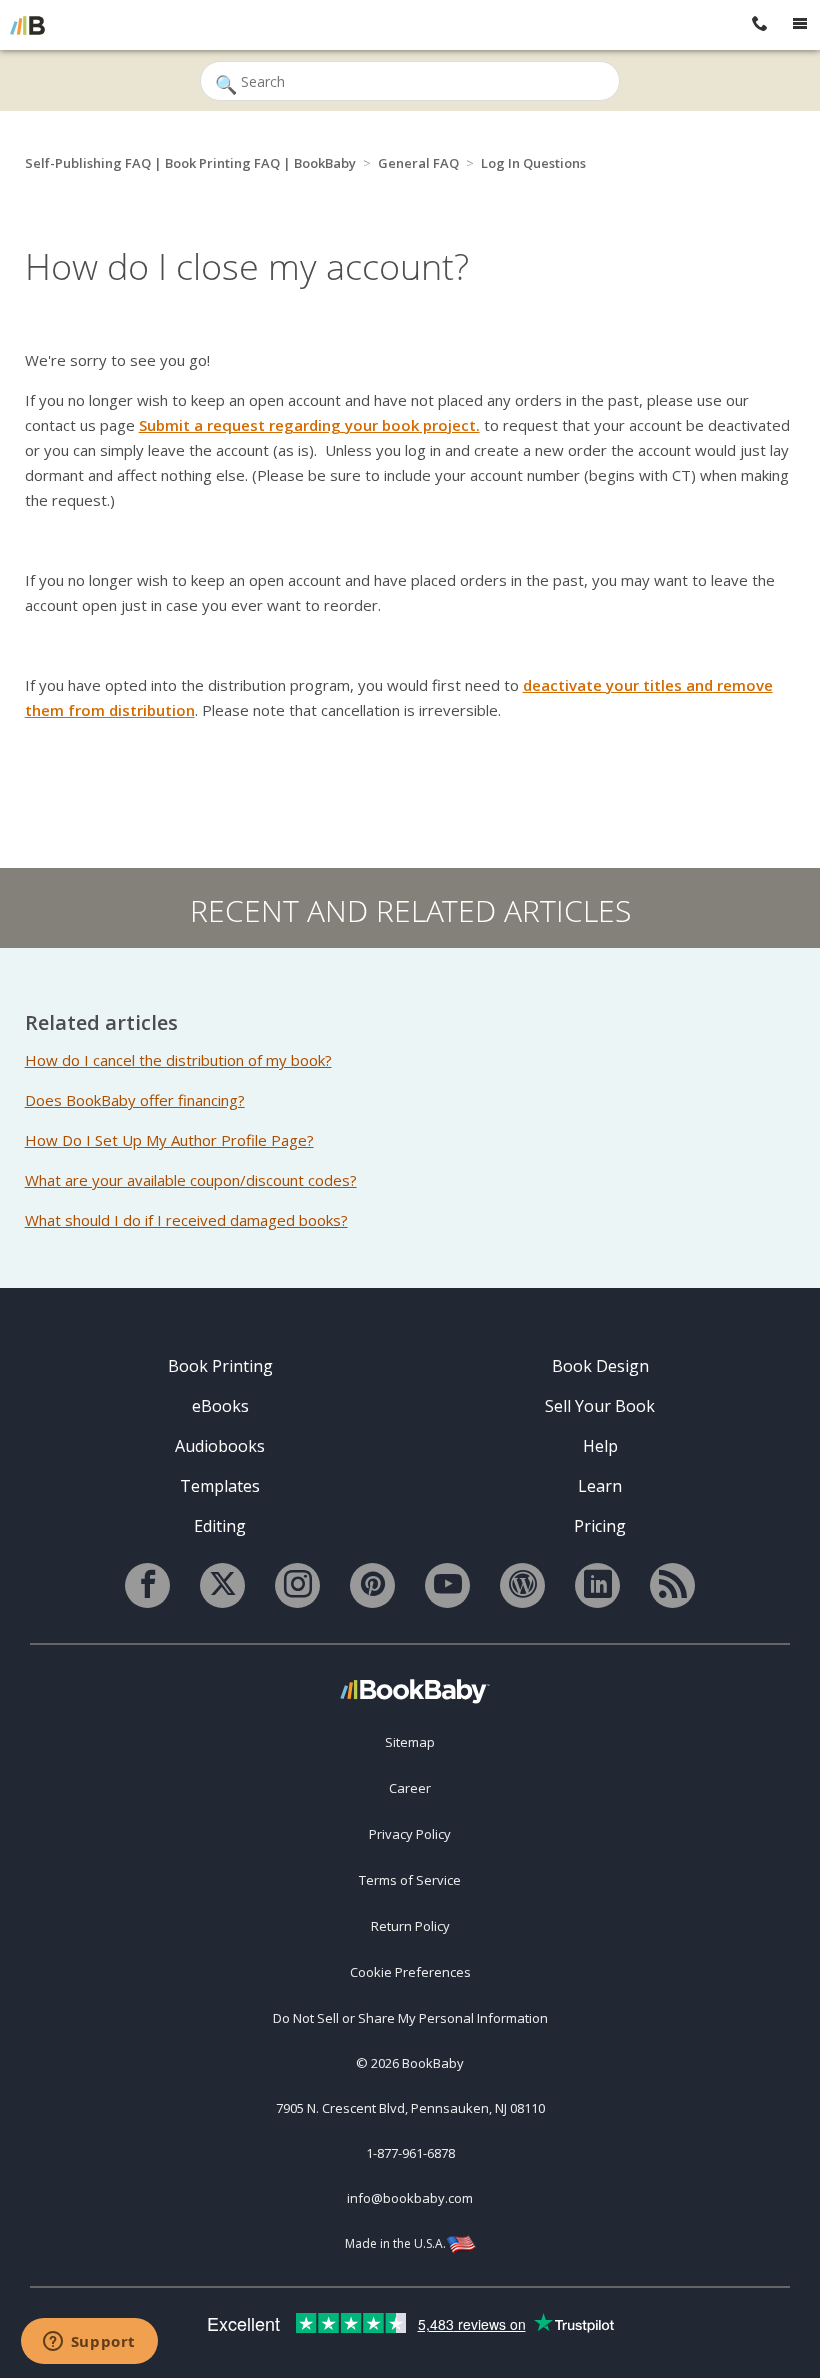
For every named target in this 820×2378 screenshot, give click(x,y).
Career (410, 1788)
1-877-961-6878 (410, 2153)
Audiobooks (220, 1446)
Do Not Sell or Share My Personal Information (410, 2018)
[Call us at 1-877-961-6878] (760, 25)
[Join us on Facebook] (147, 1585)
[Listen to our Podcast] (672, 1585)
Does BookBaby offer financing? (135, 1100)
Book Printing (220, 1366)
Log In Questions (533, 163)
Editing (220, 1526)
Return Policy (410, 1926)
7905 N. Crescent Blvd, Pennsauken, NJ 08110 (410, 2108)
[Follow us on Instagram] (297, 1585)
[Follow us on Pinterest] (372, 1585)
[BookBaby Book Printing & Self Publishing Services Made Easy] (415, 1690)
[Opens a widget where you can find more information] (89, 2343)
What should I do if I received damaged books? (186, 1220)
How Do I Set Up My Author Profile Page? (169, 1140)
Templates (220, 1486)
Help (600, 1446)
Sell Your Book (600, 1406)
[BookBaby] (27, 25)
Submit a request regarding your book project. (309, 425)
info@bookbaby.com (410, 2198)
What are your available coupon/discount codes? (191, 1180)
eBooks (220, 1406)
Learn (600, 1486)
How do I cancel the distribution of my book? (178, 1060)
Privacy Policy (410, 1834)
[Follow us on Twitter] (222, 1585)
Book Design (600, 1366)
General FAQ (418, 163)
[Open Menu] (800, 25)
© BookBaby (410, 2063)
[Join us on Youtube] (447, 1585)
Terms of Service (410, 1880)
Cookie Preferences (410, 1972)
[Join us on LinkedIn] (597, 1585)
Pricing (600, 1526)
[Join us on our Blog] (522, 1585)
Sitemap (410, 1742)
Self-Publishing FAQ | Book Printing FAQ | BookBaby (190, 163)
